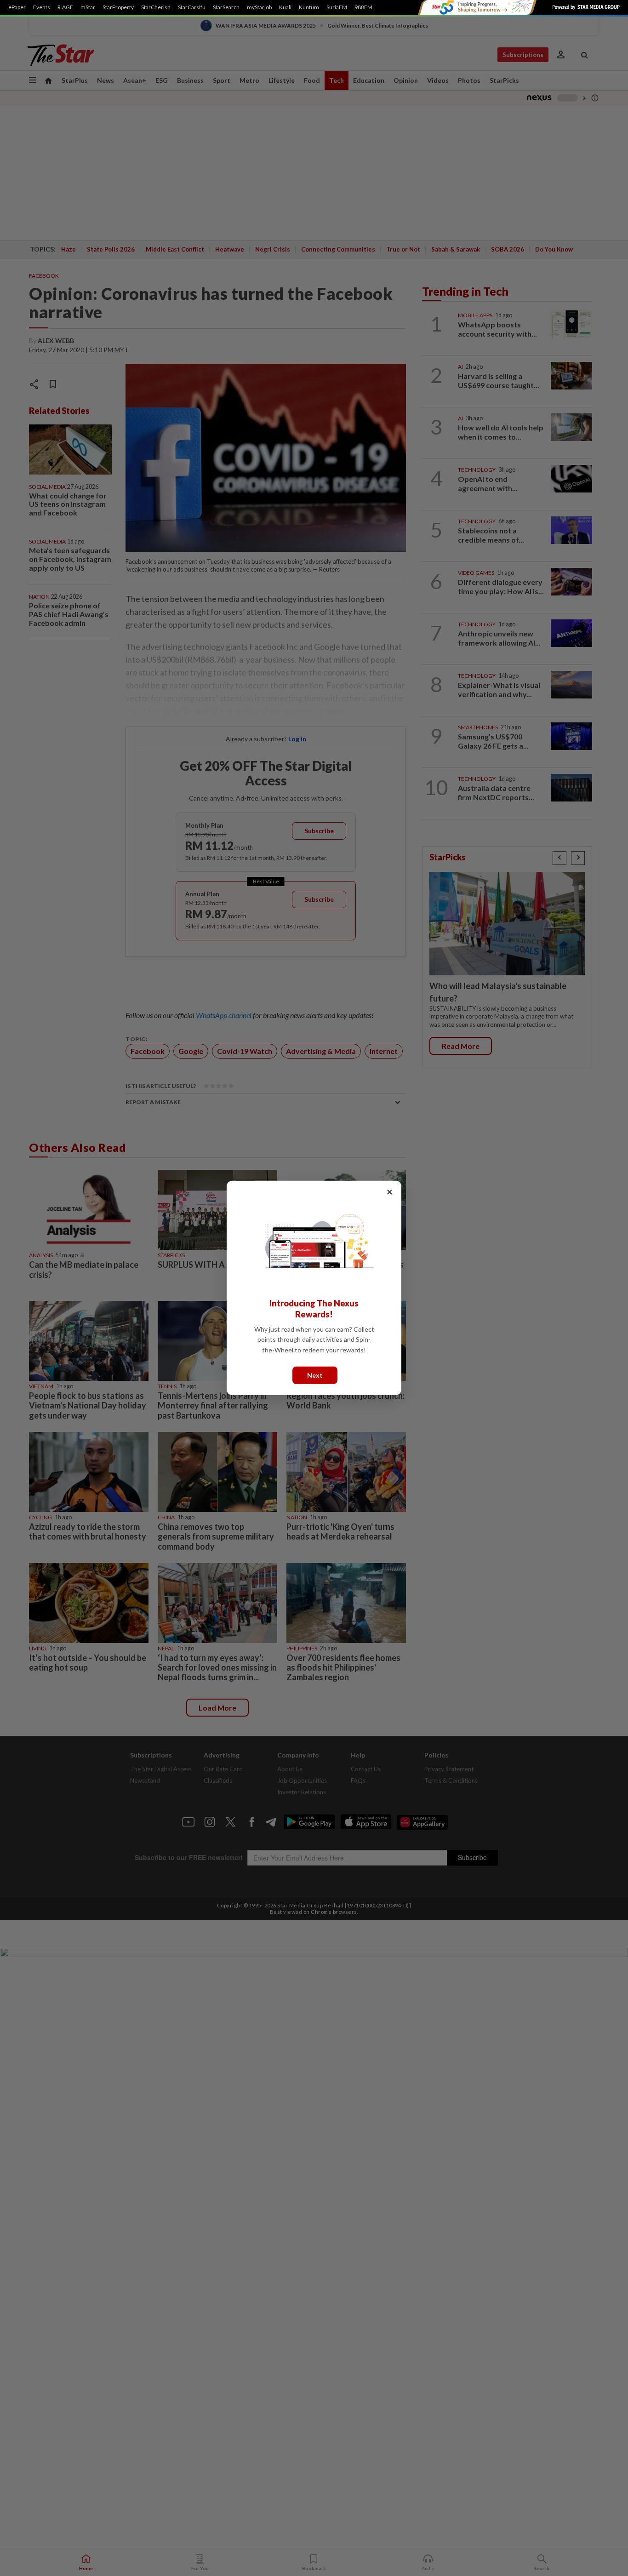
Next (315, 1375)
